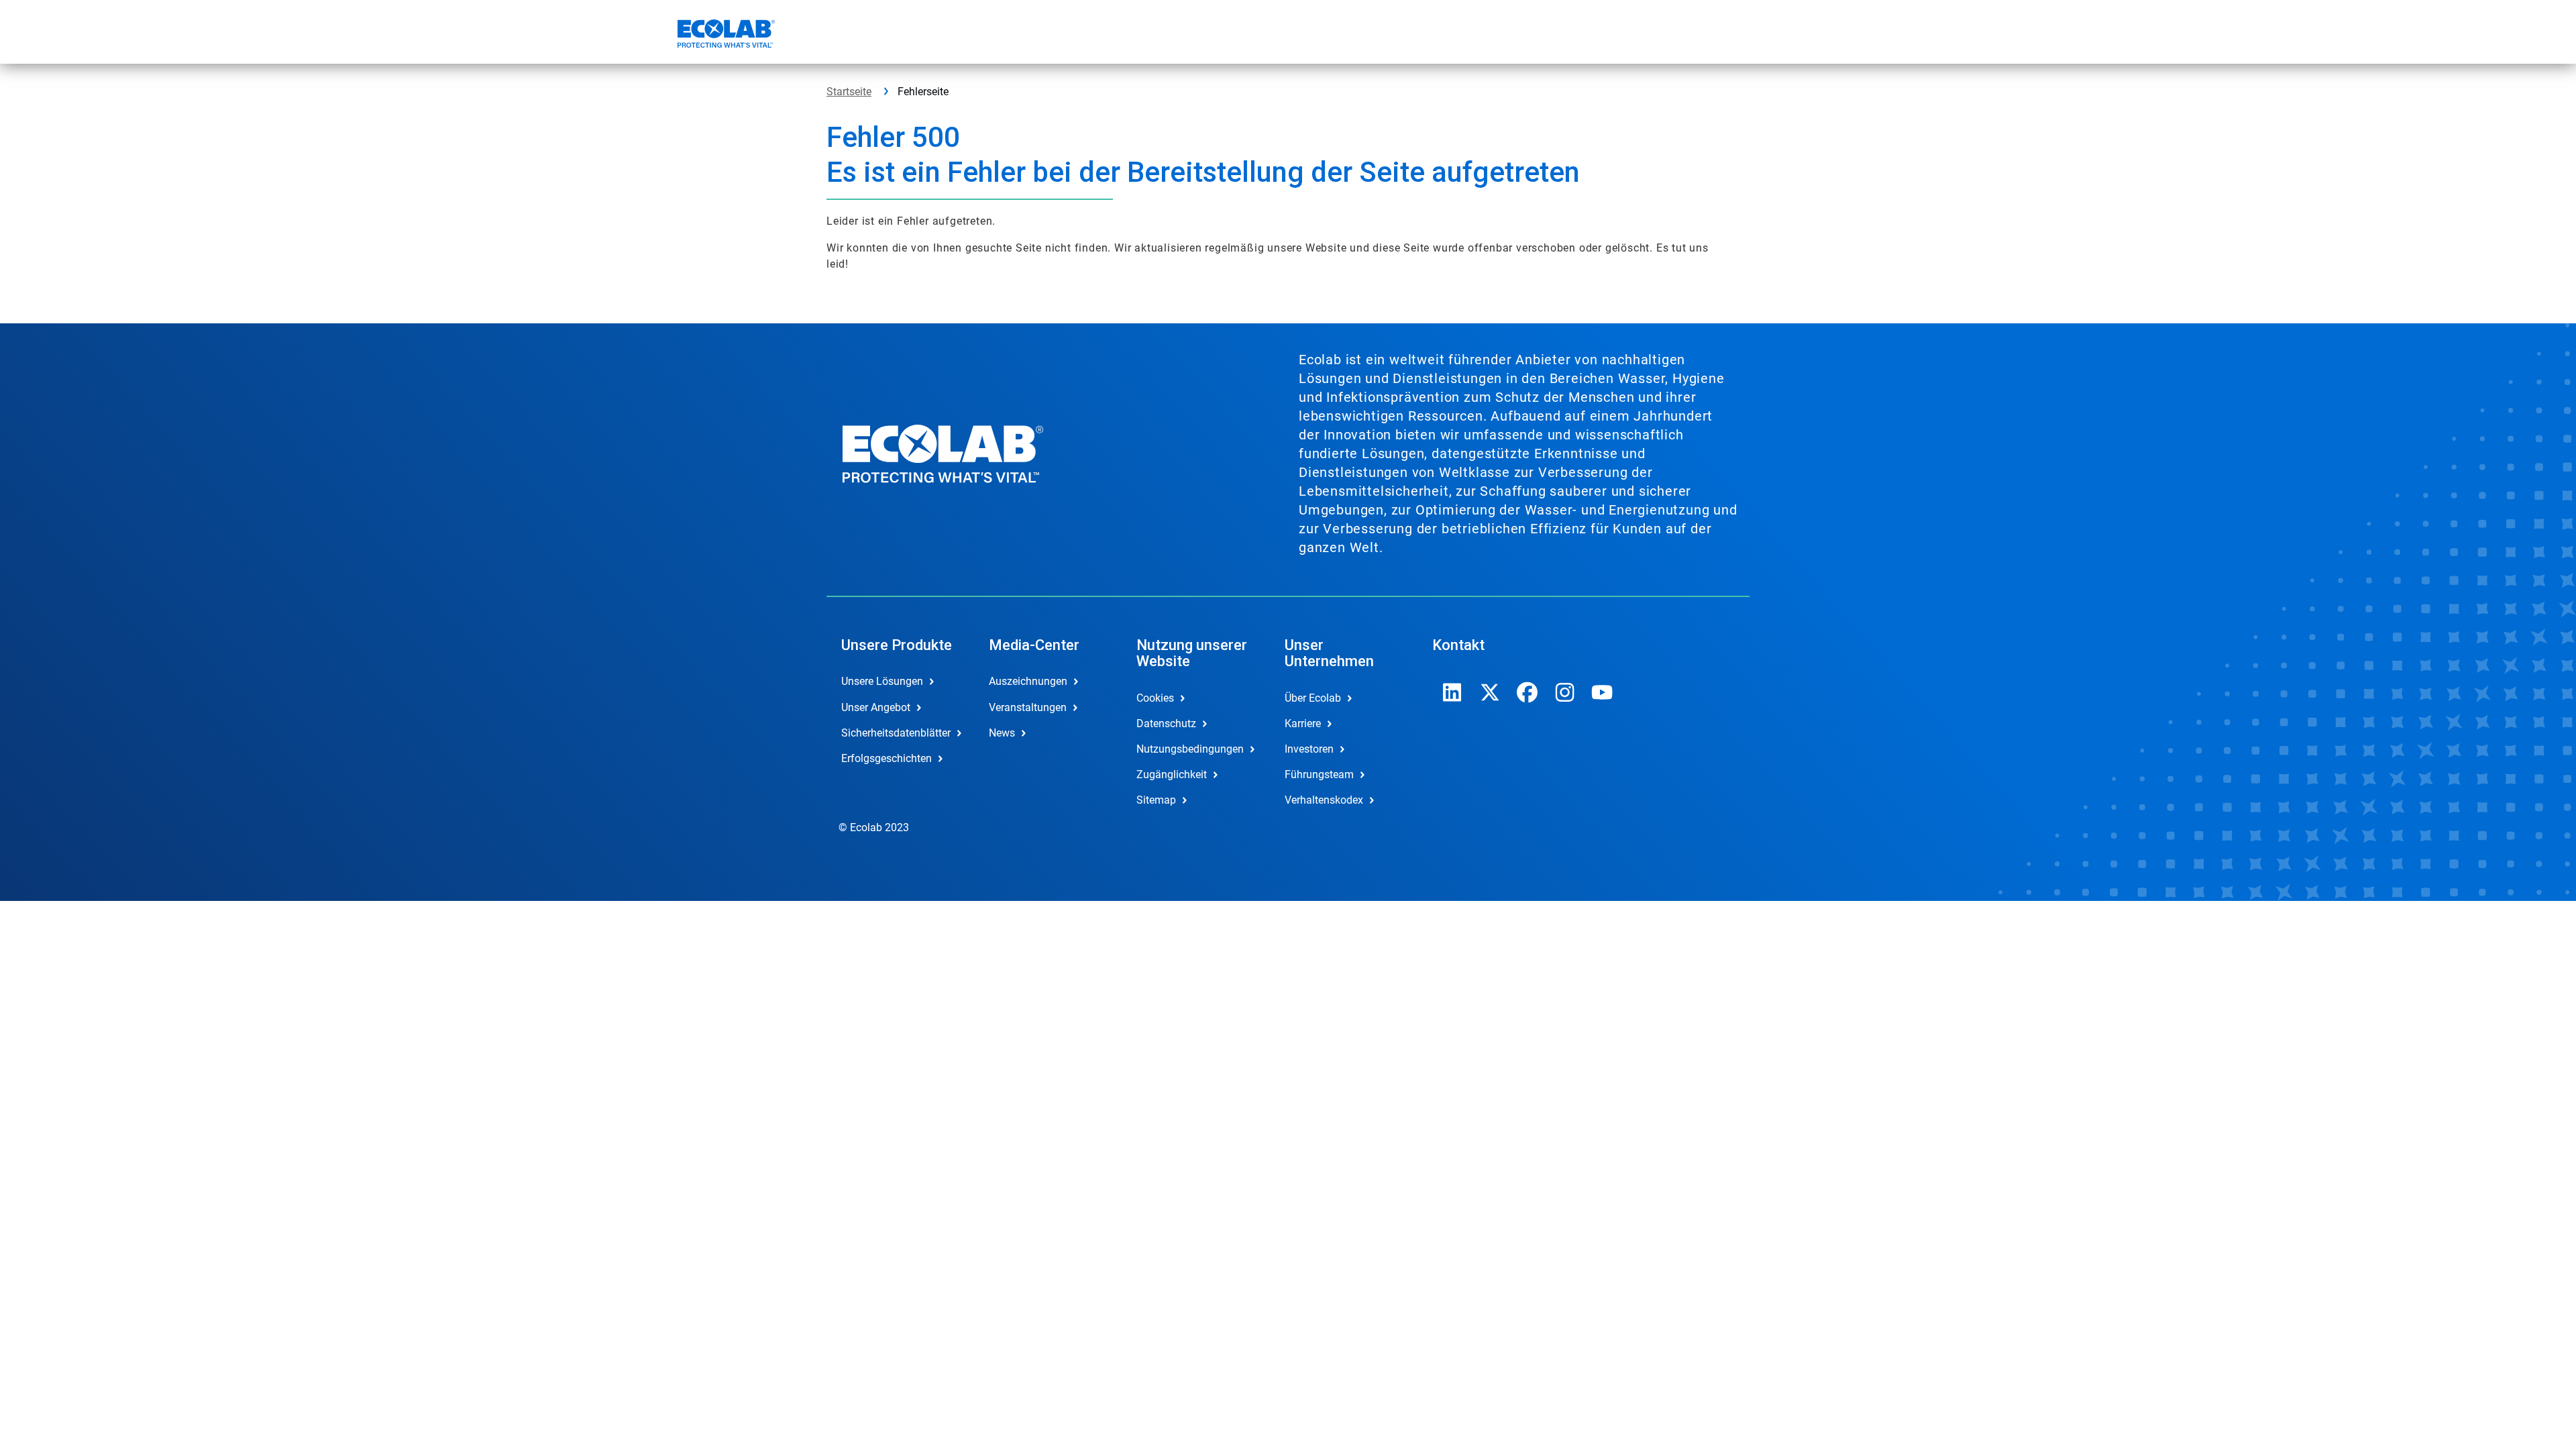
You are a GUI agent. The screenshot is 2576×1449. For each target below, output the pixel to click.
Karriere (1303, 723)
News (1002, 733)
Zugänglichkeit (1172, 774)
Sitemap (1156, 800)
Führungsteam (1319, 774)
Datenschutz (1166, 723)
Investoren (1309, 749)
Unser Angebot (876, 707)
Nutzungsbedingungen (1190, 749)
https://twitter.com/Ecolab (1490, 692)
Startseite (849, 92)
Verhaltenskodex (1324, 800)
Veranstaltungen (1028, 707)
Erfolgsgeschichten (887, 758)
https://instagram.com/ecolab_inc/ (1565, 692)
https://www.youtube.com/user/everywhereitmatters (1603, 692)
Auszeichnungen (1028, 681)
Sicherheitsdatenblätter (896, 733)
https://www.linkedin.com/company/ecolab (1452, 692)
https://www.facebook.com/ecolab (1527, 692)
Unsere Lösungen (882, 681)
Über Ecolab (1313, 698)
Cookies (1155, 698)
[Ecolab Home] (724, 36)
